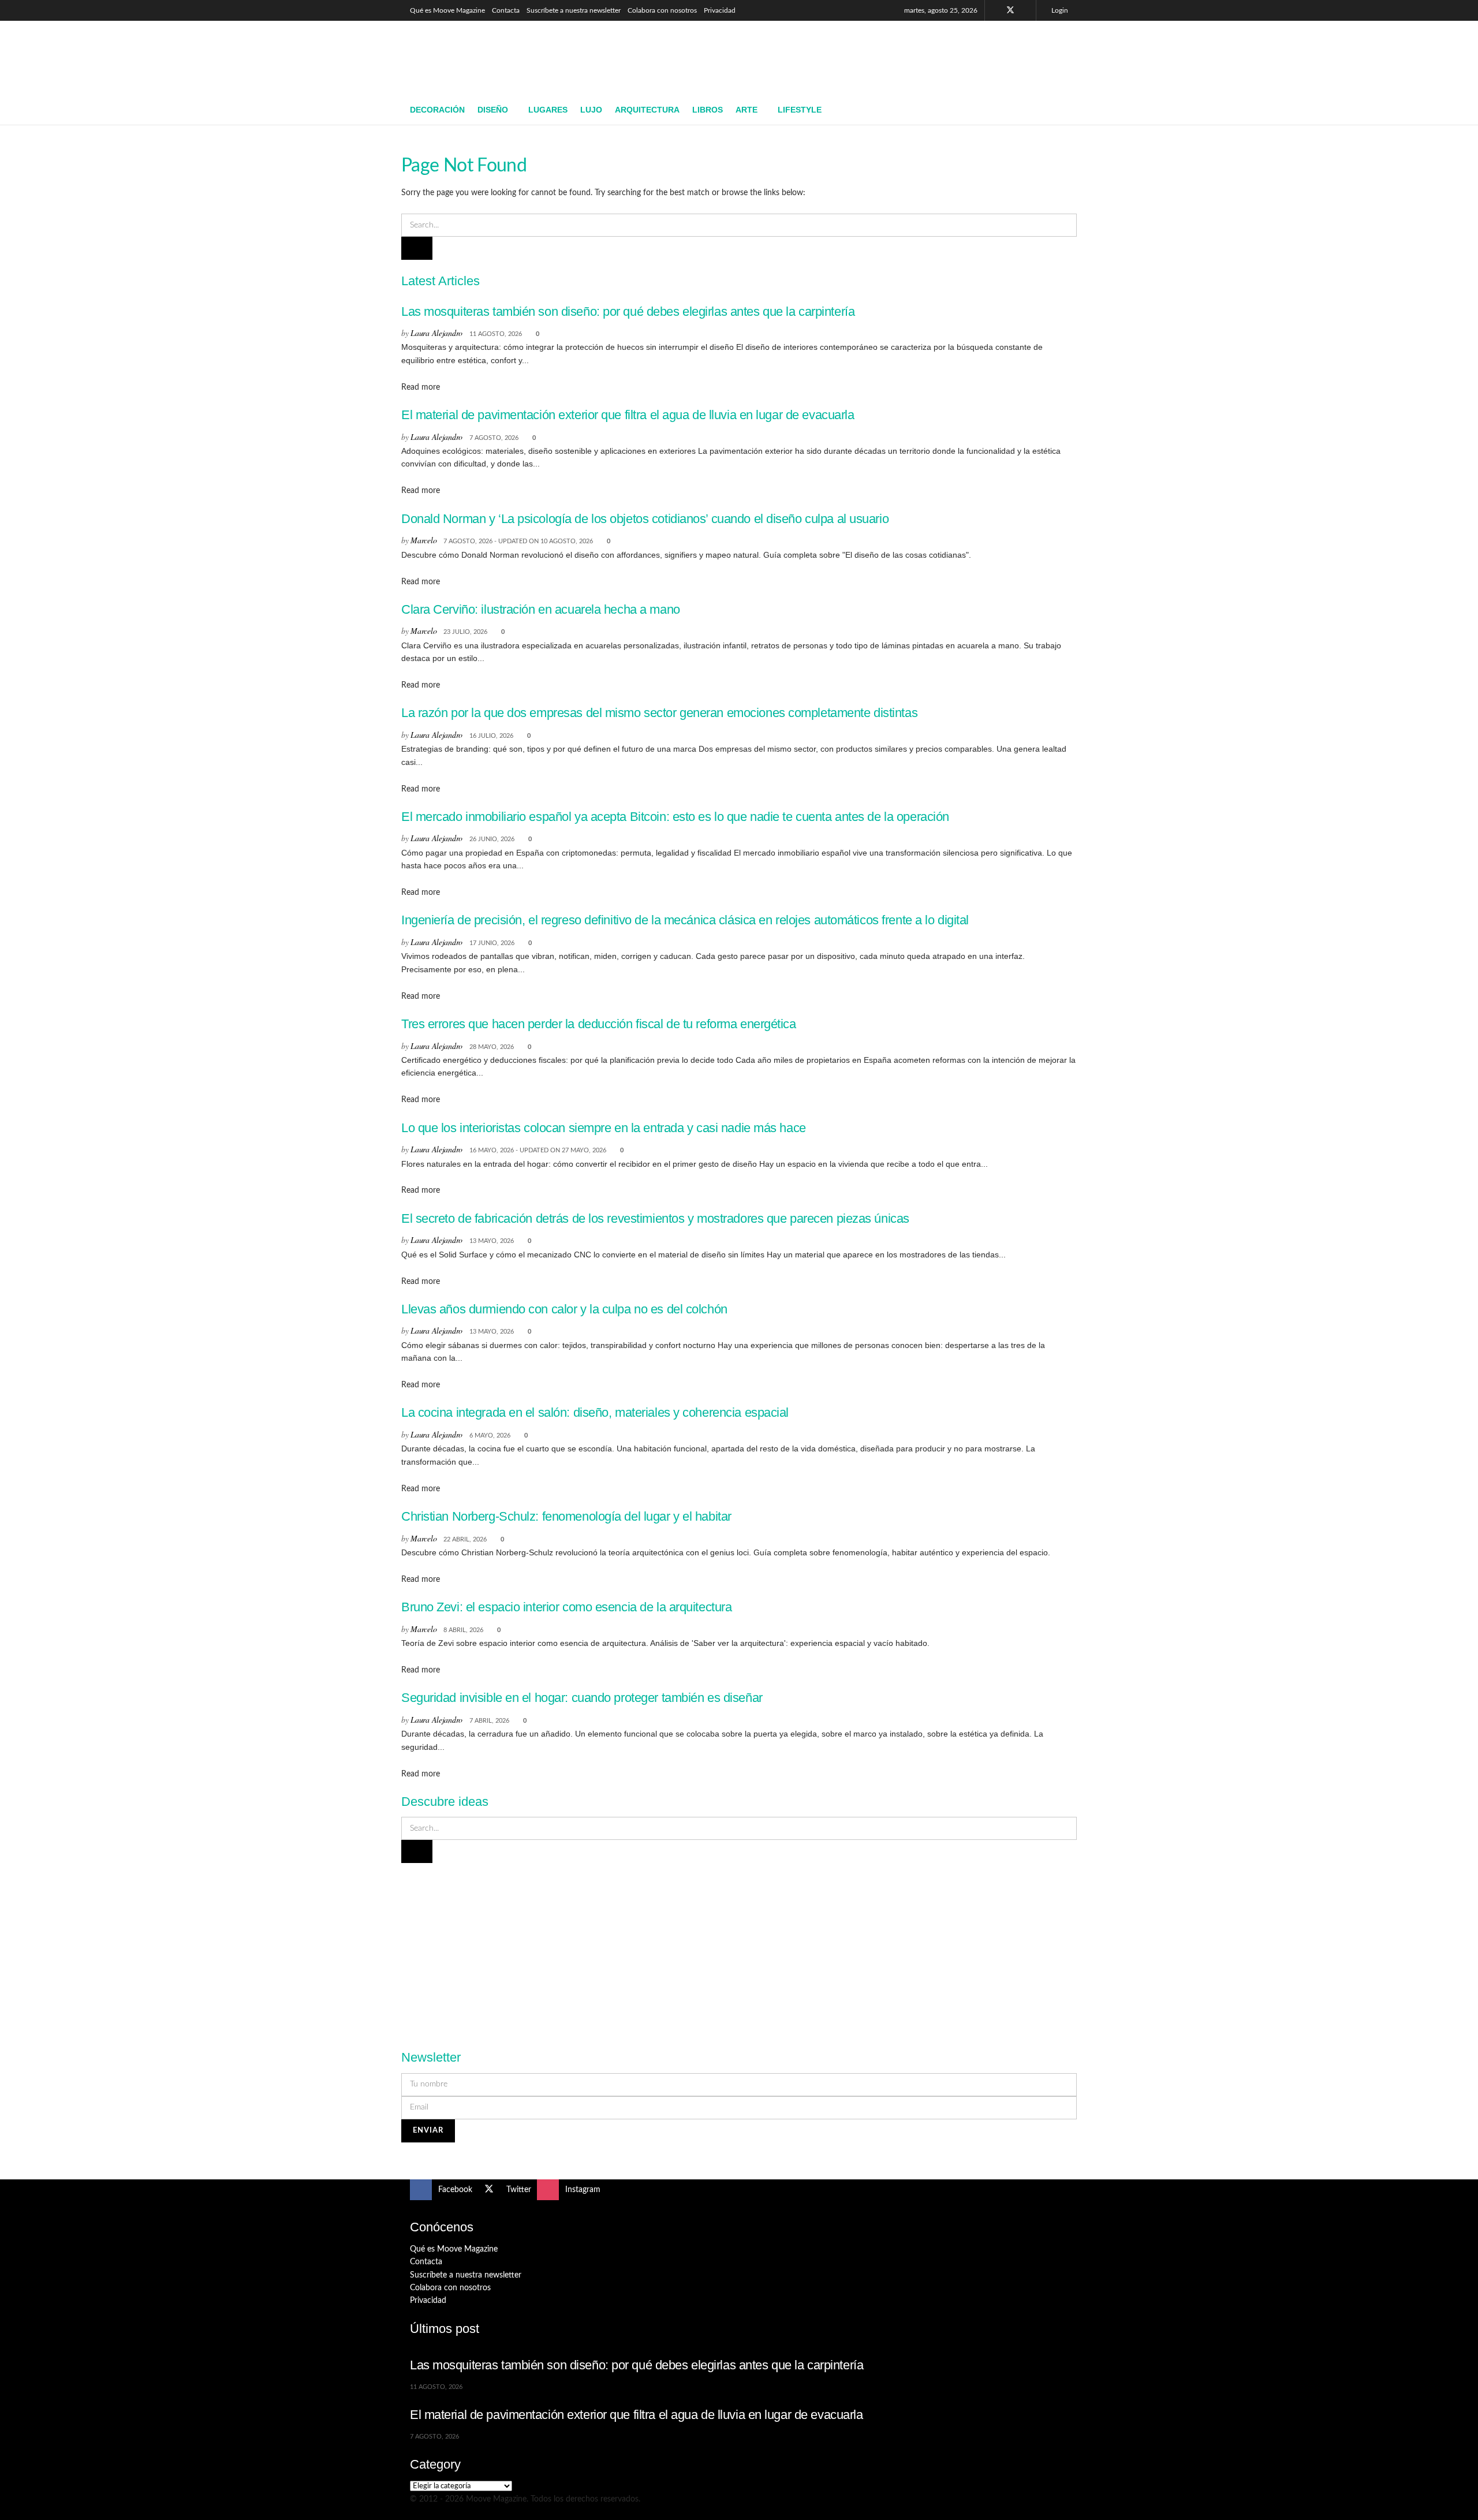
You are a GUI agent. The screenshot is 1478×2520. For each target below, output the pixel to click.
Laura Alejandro (436, 333)
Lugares (548, 110)
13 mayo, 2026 (492, 1241)
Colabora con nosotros (662, 10)
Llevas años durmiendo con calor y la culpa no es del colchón (564, 1309)
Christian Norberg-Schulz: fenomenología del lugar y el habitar (566, 1516)
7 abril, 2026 (489, 1721)
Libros (708, 110)
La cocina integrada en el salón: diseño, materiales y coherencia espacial (595, 1412)
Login (1059, 10)
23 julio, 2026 (465, 632)
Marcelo (423, 540)
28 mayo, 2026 (492, 1047)
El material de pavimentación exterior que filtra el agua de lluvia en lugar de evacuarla (628, 415)
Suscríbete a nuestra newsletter (574, 10)
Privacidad (720, 10)
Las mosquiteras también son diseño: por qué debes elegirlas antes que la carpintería (628, 311)
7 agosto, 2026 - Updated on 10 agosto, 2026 (518, 541)
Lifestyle (800, 110)
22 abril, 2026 (465, 1539)
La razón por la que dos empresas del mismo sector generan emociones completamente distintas (659, 713)
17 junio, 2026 (492, 943)
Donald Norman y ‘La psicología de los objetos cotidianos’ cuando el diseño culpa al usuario (645, 519)
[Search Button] (1064, 110)
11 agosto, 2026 (496, 334)
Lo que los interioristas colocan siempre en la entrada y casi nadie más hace (604, 1128)
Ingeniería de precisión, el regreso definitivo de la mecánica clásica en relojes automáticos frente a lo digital (685, 920)
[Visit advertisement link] (739, 1950)
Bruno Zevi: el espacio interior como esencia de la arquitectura (566, 1607)
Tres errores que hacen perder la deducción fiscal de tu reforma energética (599, 1024)
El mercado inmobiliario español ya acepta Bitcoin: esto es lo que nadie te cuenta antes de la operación (675, 817)
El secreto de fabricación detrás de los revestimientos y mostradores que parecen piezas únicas (655, 1218)
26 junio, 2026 (492, 839)
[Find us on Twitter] (1010, 10)
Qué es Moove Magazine (447, 10)
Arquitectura (647, 110)
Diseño (493, 110)
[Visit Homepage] (494, 58)
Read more (421, 387)
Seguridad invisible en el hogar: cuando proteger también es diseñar (582, 1698)
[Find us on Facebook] (995, 10)
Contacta (506, 10)
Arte (747, 110)
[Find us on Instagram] (1026, 10)
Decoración (437, 110)
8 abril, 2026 (463, 1630)
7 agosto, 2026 (494, 438)
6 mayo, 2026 (490, 1436)
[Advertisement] (858, 56)
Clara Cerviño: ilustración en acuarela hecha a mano (541, 609)
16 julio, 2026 (491, 736)
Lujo (591, 110)
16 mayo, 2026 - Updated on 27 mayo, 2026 (538, 1150)
